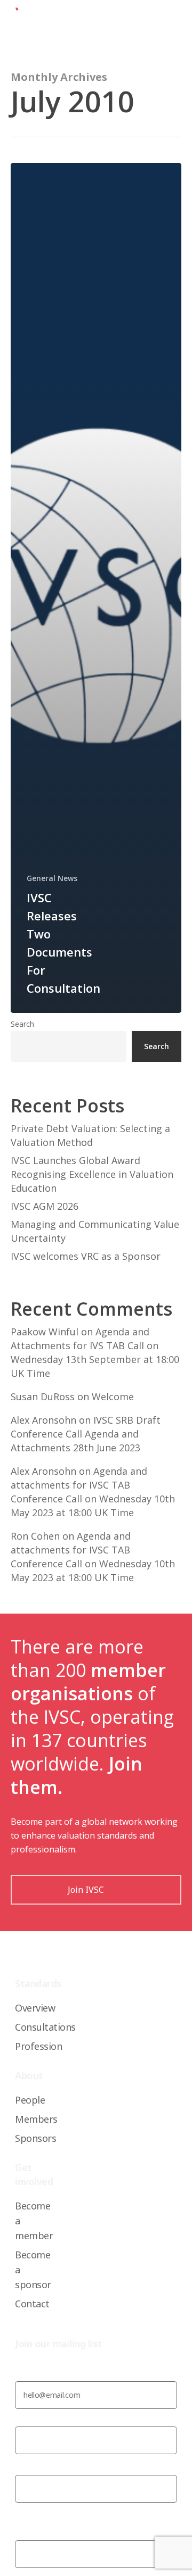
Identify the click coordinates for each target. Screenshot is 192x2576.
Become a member (34, 2221)
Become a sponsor (33, 2270)
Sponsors (35, 2138)
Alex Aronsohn (43, 1420)
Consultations (45, 2027)
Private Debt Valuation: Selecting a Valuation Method (90, 1135)
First (23, 2464)
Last (23, 2512)
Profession (38, 2046)
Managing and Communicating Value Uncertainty (95, 1231)
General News (52, 878)
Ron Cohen (35, 1536)
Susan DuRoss (43, 1397)
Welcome (113, 1397)
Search (22, 1024)
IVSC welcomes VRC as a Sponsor (86, 1256)
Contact (32, 2304)
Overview (35, 2008)
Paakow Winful (45, 1332)
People (30, 2100)
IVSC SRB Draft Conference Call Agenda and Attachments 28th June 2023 (86, 1434)
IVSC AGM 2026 (45, 1206)
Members (36, 2119)
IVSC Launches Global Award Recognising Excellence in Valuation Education (92, 1174)
